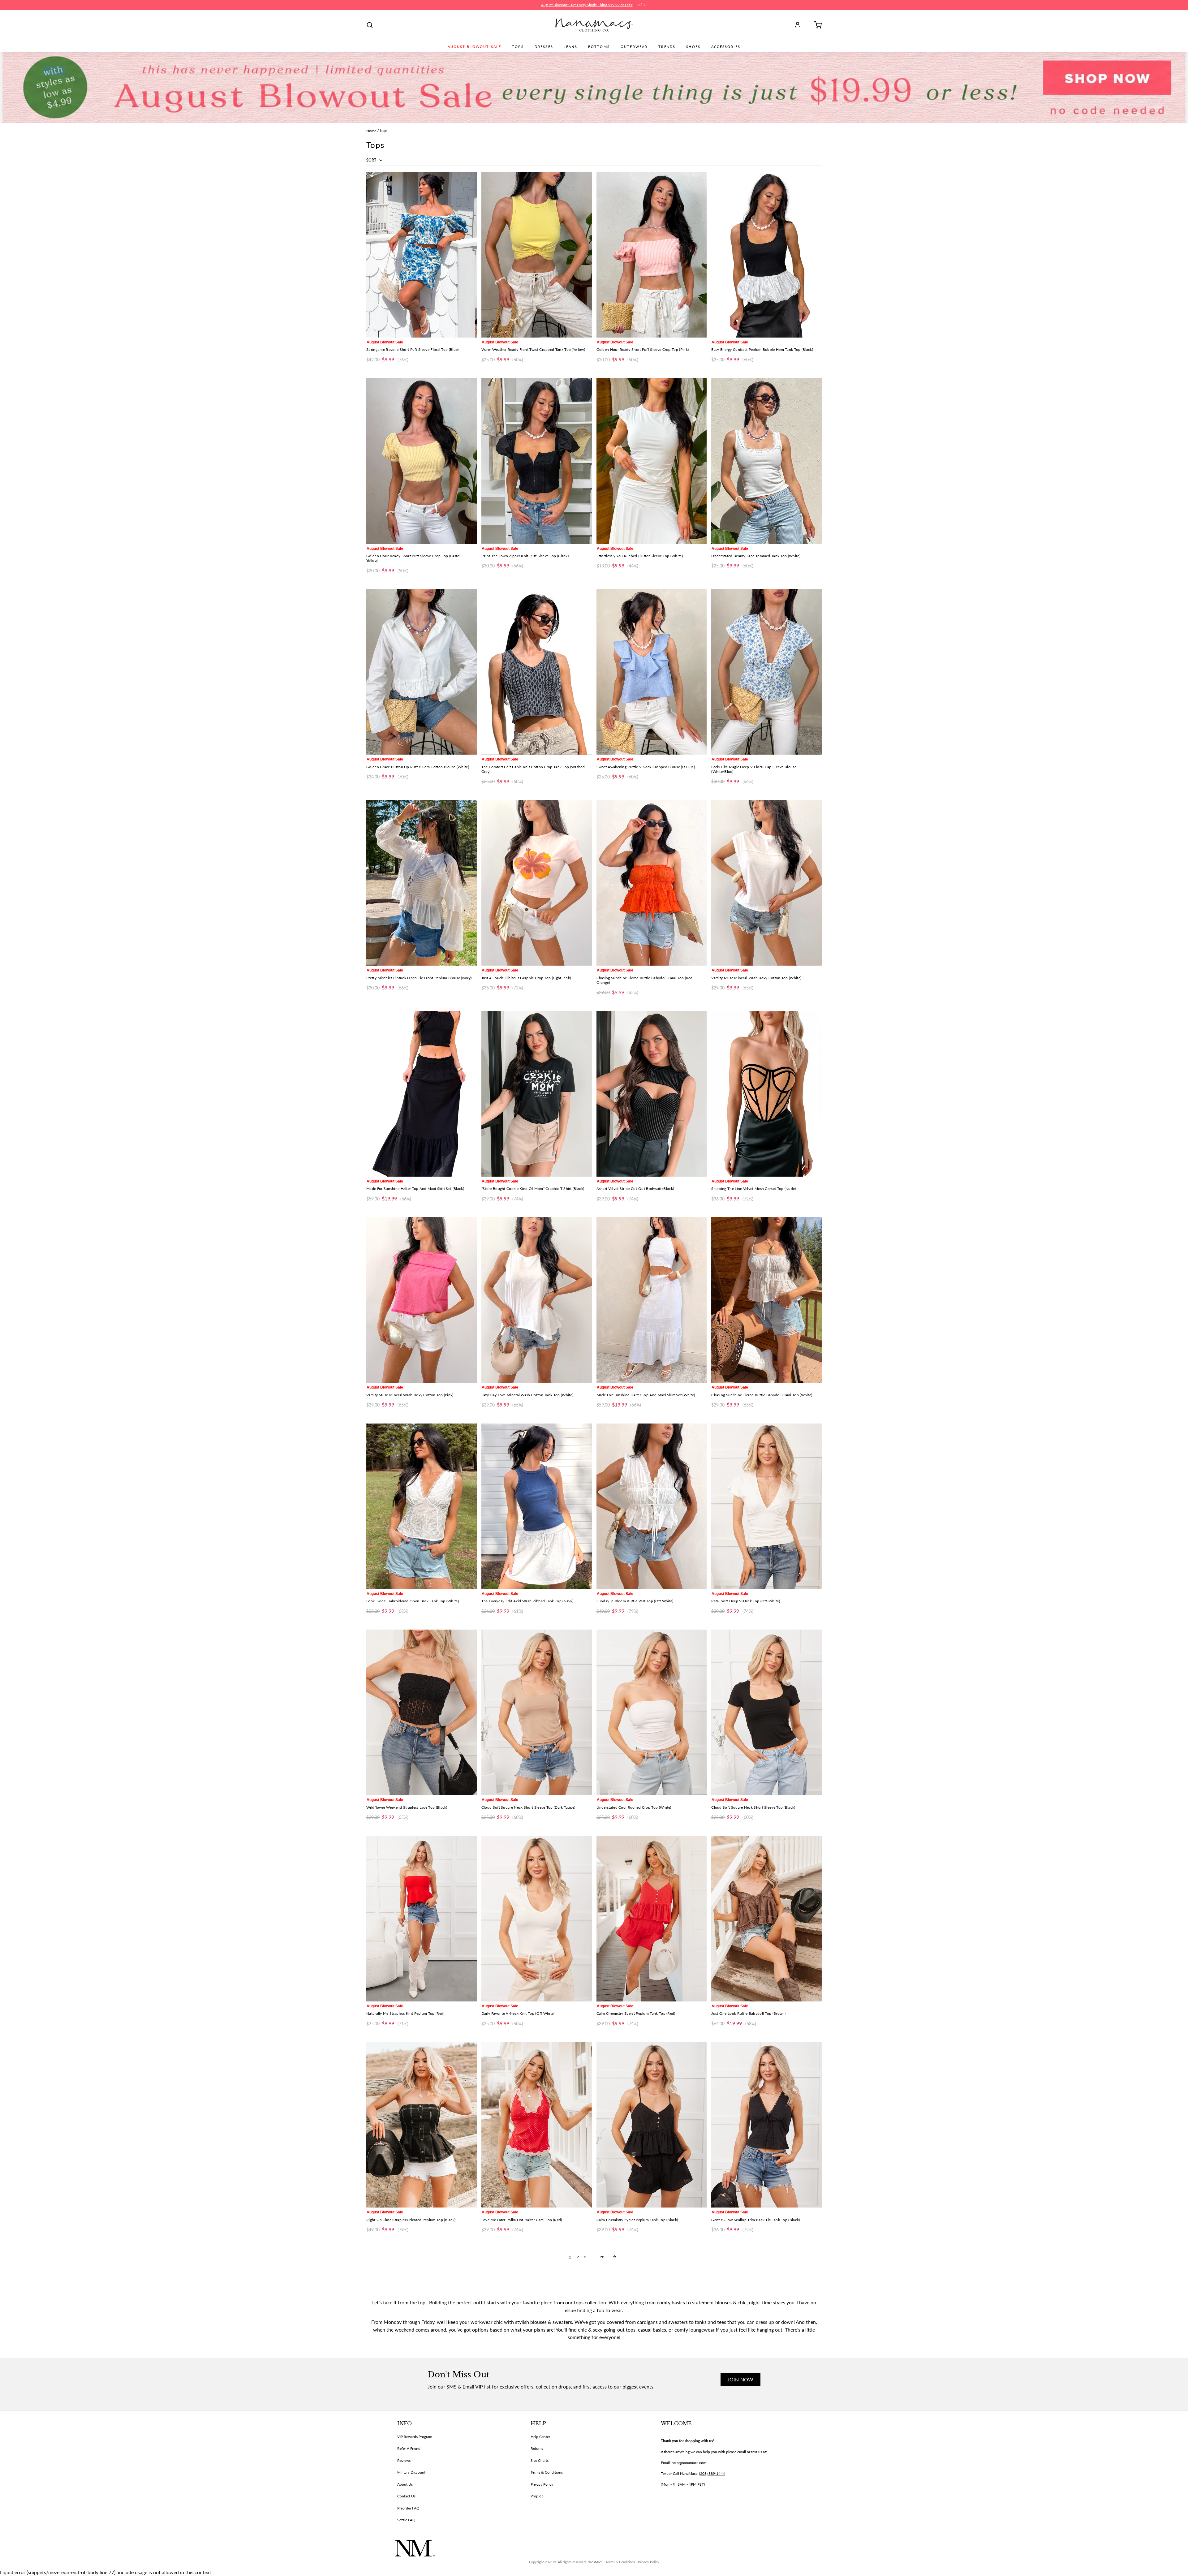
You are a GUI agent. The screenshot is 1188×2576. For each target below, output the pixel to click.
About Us (405, 2484)
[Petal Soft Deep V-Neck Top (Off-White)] (766, 1506)
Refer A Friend (409, 2448)
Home (371, 131)
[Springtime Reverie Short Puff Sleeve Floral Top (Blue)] (422, 255)
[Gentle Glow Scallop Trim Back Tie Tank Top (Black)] (766, 2125)
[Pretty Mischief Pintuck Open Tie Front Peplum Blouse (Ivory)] (422, 883)
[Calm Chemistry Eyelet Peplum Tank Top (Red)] (652, 1919)
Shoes (693, 47)
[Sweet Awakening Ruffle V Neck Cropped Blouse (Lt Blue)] (652, 672)
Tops (518, 47)
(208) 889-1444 (712, 2473)
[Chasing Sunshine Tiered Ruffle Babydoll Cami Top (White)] (766, 1300)
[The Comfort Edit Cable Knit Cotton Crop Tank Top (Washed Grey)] (537, 672)
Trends (667, 47)
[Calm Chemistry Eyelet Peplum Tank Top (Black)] (652, 2125)
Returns (537, 2448)
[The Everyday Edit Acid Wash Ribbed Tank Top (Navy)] (537, 1506)
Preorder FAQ (408, 2508)
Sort (372, 160)
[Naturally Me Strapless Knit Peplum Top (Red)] (422, 1919)
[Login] (800, 25)
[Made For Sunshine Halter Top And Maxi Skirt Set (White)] (652, 1300)
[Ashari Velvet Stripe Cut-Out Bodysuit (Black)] (652, 1094)
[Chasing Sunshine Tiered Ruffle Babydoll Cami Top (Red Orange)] (652, 883)
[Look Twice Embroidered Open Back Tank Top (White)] (422, 1506)
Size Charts (540, 2460)
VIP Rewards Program (415, 2437)
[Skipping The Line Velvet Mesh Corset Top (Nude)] (766, 1094)
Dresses (544, 47)
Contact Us (406, 2496)
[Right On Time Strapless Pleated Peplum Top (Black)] (422, 2125)
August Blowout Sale (474, 47)
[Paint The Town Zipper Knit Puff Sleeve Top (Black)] (537, 461)
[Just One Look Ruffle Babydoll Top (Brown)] (766, 1919)
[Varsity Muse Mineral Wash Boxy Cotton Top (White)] (766, 883)
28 (602, 2257)
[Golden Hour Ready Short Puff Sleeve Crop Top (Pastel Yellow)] (422, 461)
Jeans (571, 47)
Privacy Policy (542, 2484)
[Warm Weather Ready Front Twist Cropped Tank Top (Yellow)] (537, 255)
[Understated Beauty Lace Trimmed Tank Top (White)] (766, 461)
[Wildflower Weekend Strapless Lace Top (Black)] (422, 1712)
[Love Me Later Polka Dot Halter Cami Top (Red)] (537, 2125)
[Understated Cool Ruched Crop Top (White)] (652, 1712)
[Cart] (816, 25)
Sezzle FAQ (406, 2520)
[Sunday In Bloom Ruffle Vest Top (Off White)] (652, 1506)
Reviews (404, 2460)
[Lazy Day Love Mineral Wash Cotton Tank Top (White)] (537, 1300)
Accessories (726, 47)
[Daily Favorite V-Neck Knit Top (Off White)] (537, 1919)
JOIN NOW (740, 2379)
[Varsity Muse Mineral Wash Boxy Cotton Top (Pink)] (422, 1300)
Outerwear (634, 47)
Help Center (540, 2437)
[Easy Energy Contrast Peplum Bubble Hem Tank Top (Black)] (766, 255)
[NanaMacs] (594, 25)
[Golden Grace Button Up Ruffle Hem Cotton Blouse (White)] (422, 672)
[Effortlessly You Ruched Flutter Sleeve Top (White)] (652, 461)
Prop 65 (537, 2496)
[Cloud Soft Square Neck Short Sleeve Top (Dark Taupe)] (537, 1712)
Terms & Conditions (547, 2472)
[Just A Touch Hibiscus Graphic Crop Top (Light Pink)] (537, 883)
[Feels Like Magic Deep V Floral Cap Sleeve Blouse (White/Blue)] (766, 672)
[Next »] (614, 2257)
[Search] (370, 25)
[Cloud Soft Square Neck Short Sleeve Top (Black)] (766, 1712)
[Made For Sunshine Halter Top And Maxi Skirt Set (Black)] (422, 1094)
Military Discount (411, 2472)
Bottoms (599, 47)
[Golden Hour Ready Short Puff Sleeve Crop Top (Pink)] (652, 255)
